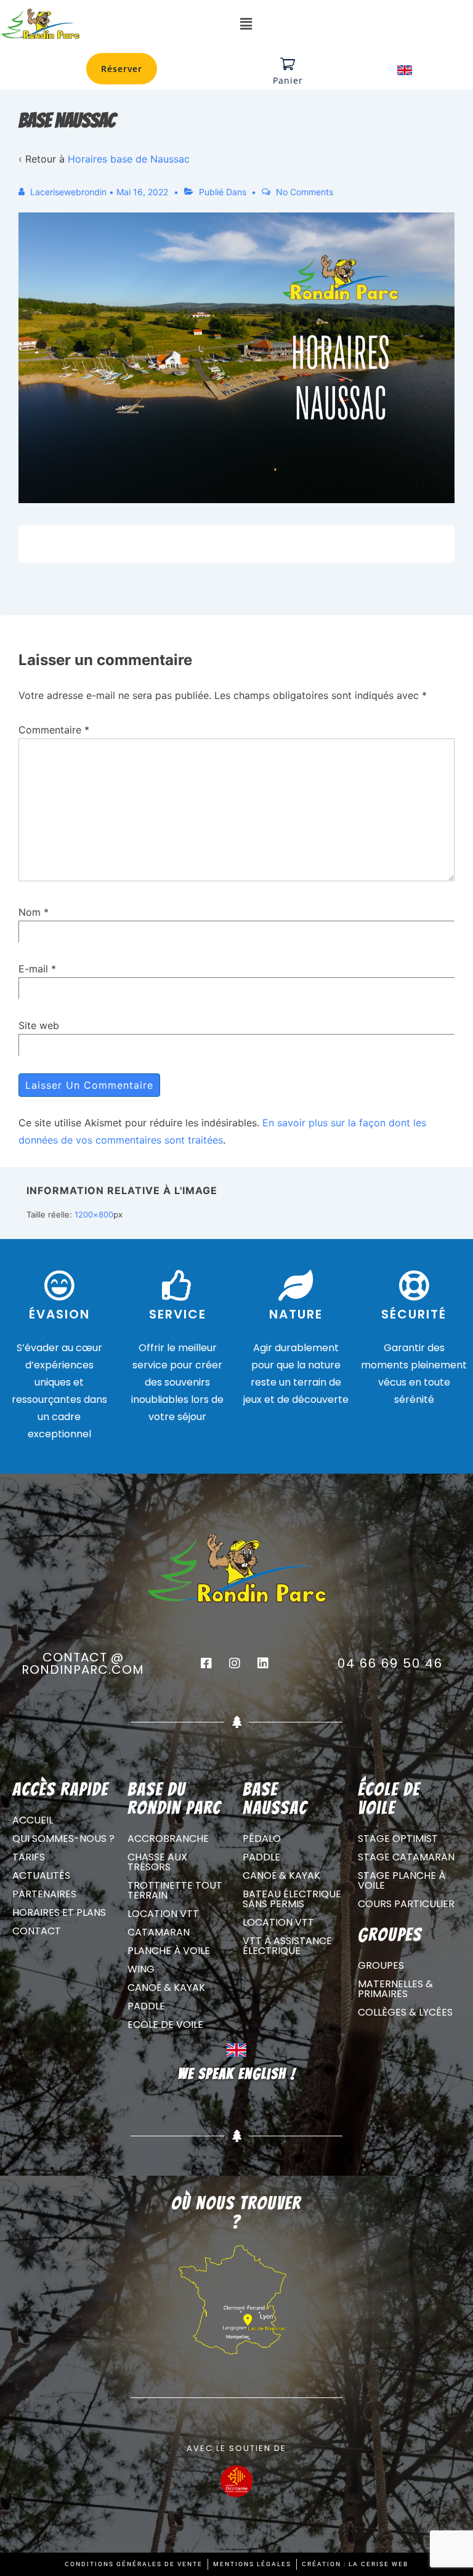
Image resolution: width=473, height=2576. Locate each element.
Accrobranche (168, 1839)
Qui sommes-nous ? (63, 1839)
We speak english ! (237, 2074)
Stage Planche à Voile (402, 1880)
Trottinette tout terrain (175, 1890)
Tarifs (29, 1857)
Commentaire (54, 730)
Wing (141, 1969)
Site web (39, 1025)
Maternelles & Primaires (395, 1989)
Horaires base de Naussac (129, 159)
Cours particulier (406, 1904)
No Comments (305, 192)
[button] (246, 24)
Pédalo (262, 1839)
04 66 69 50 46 (390, 1663)
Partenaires (44, 1894)
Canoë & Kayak (166, 1988)
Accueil (33, 1820)
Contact (37, 1931)
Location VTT (163, 1914)
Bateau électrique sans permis (292, 1899)
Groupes (381, 1965)
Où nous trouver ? (236, 2212)
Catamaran (159, 1932)
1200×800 (94, 1214)
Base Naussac (275, 1799)
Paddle (146, 2006)
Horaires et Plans (59, 1912)
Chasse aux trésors (157, 1862)
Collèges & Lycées (405, 2012)
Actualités (41, 1875)
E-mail (33, 969)
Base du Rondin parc (174, 1799)
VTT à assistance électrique (287, 1946)
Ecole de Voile (165, 2025)
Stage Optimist (398, 1839)
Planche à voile (169, 1951)
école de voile (389, 1799)
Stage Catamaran (406, 1857)
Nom (30, 912)
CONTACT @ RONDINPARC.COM (83, 1663)
